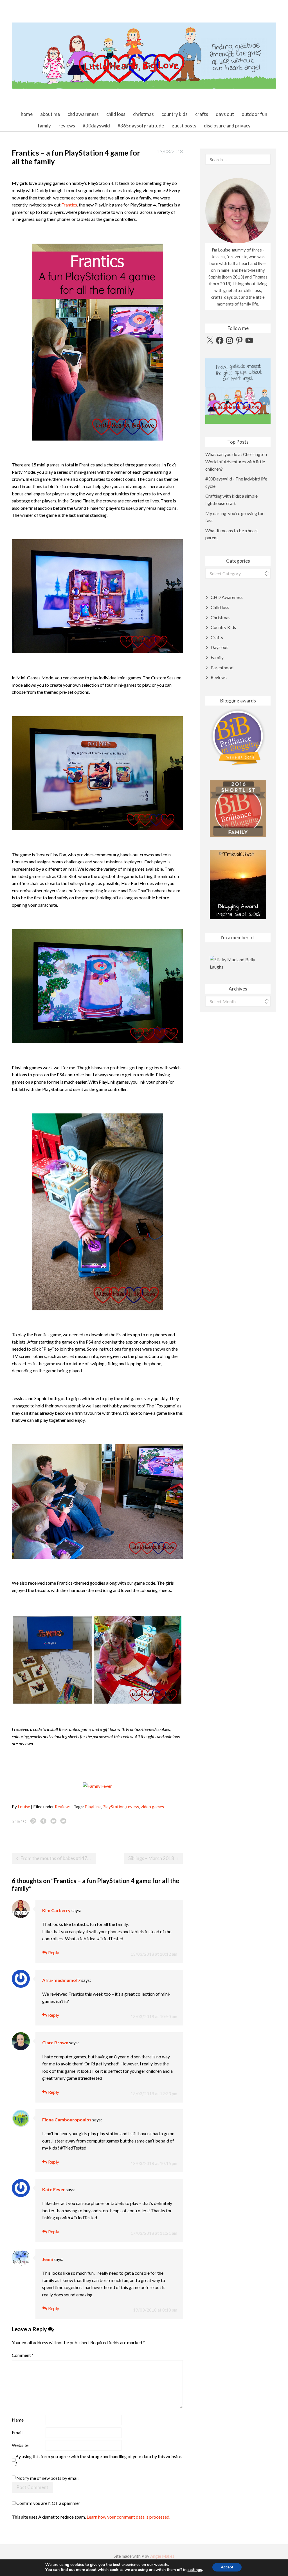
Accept (227, 2567)
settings (195, 2570)
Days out (225, 114)
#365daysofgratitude (141, 126)
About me (50, 114)
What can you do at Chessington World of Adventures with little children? (236, 461)
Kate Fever (54, 2189)
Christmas (143, 114)
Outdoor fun (254, 114)
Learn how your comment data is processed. (128, 2517)
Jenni (48, 2259)
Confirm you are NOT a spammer (48, 2503)
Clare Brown (55, 2042)
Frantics (69, 205)
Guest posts (184, 126)
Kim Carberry (56, 1910)
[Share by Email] (63, 1821)
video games (152, 1807)
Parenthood (222, 667)
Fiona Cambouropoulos (67, 2120)
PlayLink (93, 1807)
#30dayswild (96, 126)
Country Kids (175, 114)
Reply (54, 1952)
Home (27, 114)
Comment (23, 2355)
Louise (24, 1807)
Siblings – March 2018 (151, 1858)
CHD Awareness (83, 114)
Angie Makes (162, 2556)
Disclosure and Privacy (227, 126)
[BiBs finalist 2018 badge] (238, 737)
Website (20, 2445)
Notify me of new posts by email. (48, 2478)
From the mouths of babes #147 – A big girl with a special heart (58, 1858)
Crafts (202, 114)
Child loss (116, 114)
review (133, 1807)
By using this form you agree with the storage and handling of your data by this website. (99, 2460)
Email (17, 2432)
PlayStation (113, 1807)
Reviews (67, 126)
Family (44, 126)
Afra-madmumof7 (61, 1980)
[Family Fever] (97, 1785)
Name (18, 2420)
